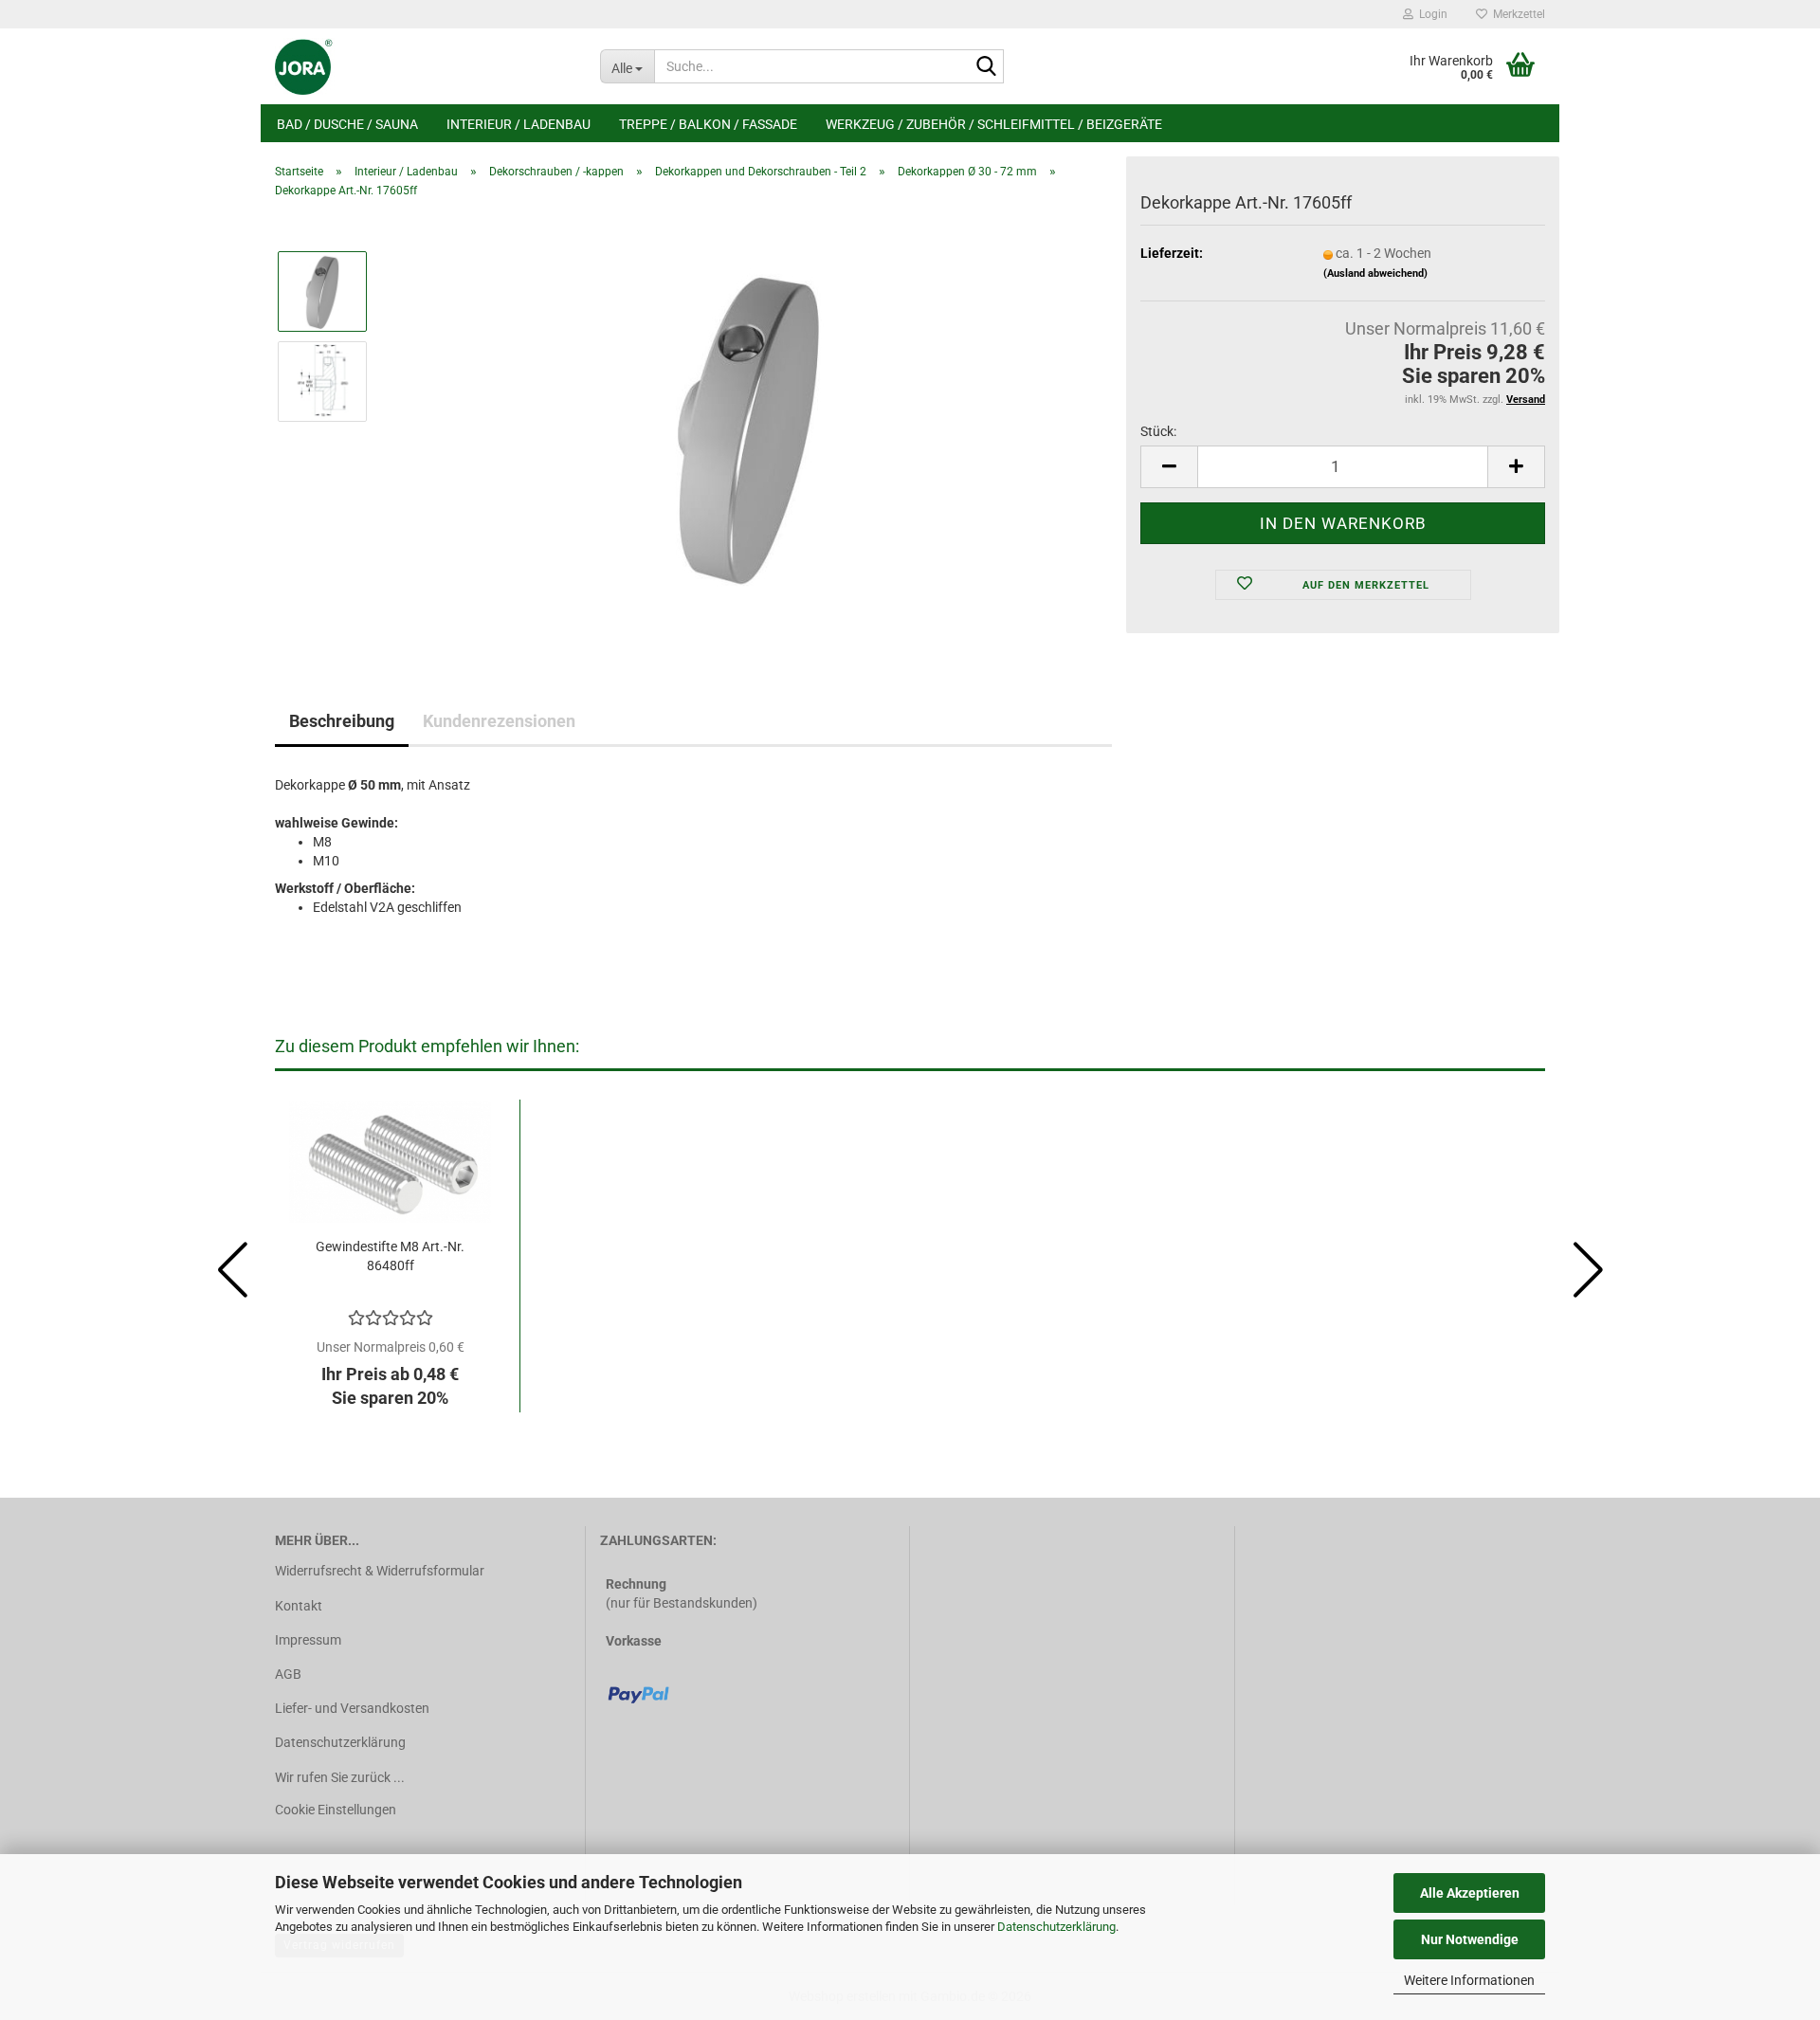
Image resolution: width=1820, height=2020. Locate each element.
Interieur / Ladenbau (519, 124)
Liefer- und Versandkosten (352, 1708)
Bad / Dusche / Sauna (347, 124)
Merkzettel (1516, 14)
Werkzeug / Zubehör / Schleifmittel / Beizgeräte (994, 124)
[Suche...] (986, 67)
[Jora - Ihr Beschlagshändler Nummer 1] (423, 66)
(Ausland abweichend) (1375, 273)
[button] (1169, 467)
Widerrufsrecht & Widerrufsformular (380, 1571)
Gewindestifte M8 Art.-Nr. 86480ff (390, 1256)
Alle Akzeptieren (1470, 1893)
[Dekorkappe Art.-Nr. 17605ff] (748, 426)
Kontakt (299, 1606)
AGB (288, 1674)
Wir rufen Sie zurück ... (340, 1777)
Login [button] (1430, 14)
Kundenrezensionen (499, 721)
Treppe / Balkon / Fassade (708, 124)
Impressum (308, 1640)
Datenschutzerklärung (1056, 1927)
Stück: (1158, 431)
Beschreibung (342, 721)
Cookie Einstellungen (336, 1810)
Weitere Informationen (1469, 1980)
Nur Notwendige (1470, 1939)
